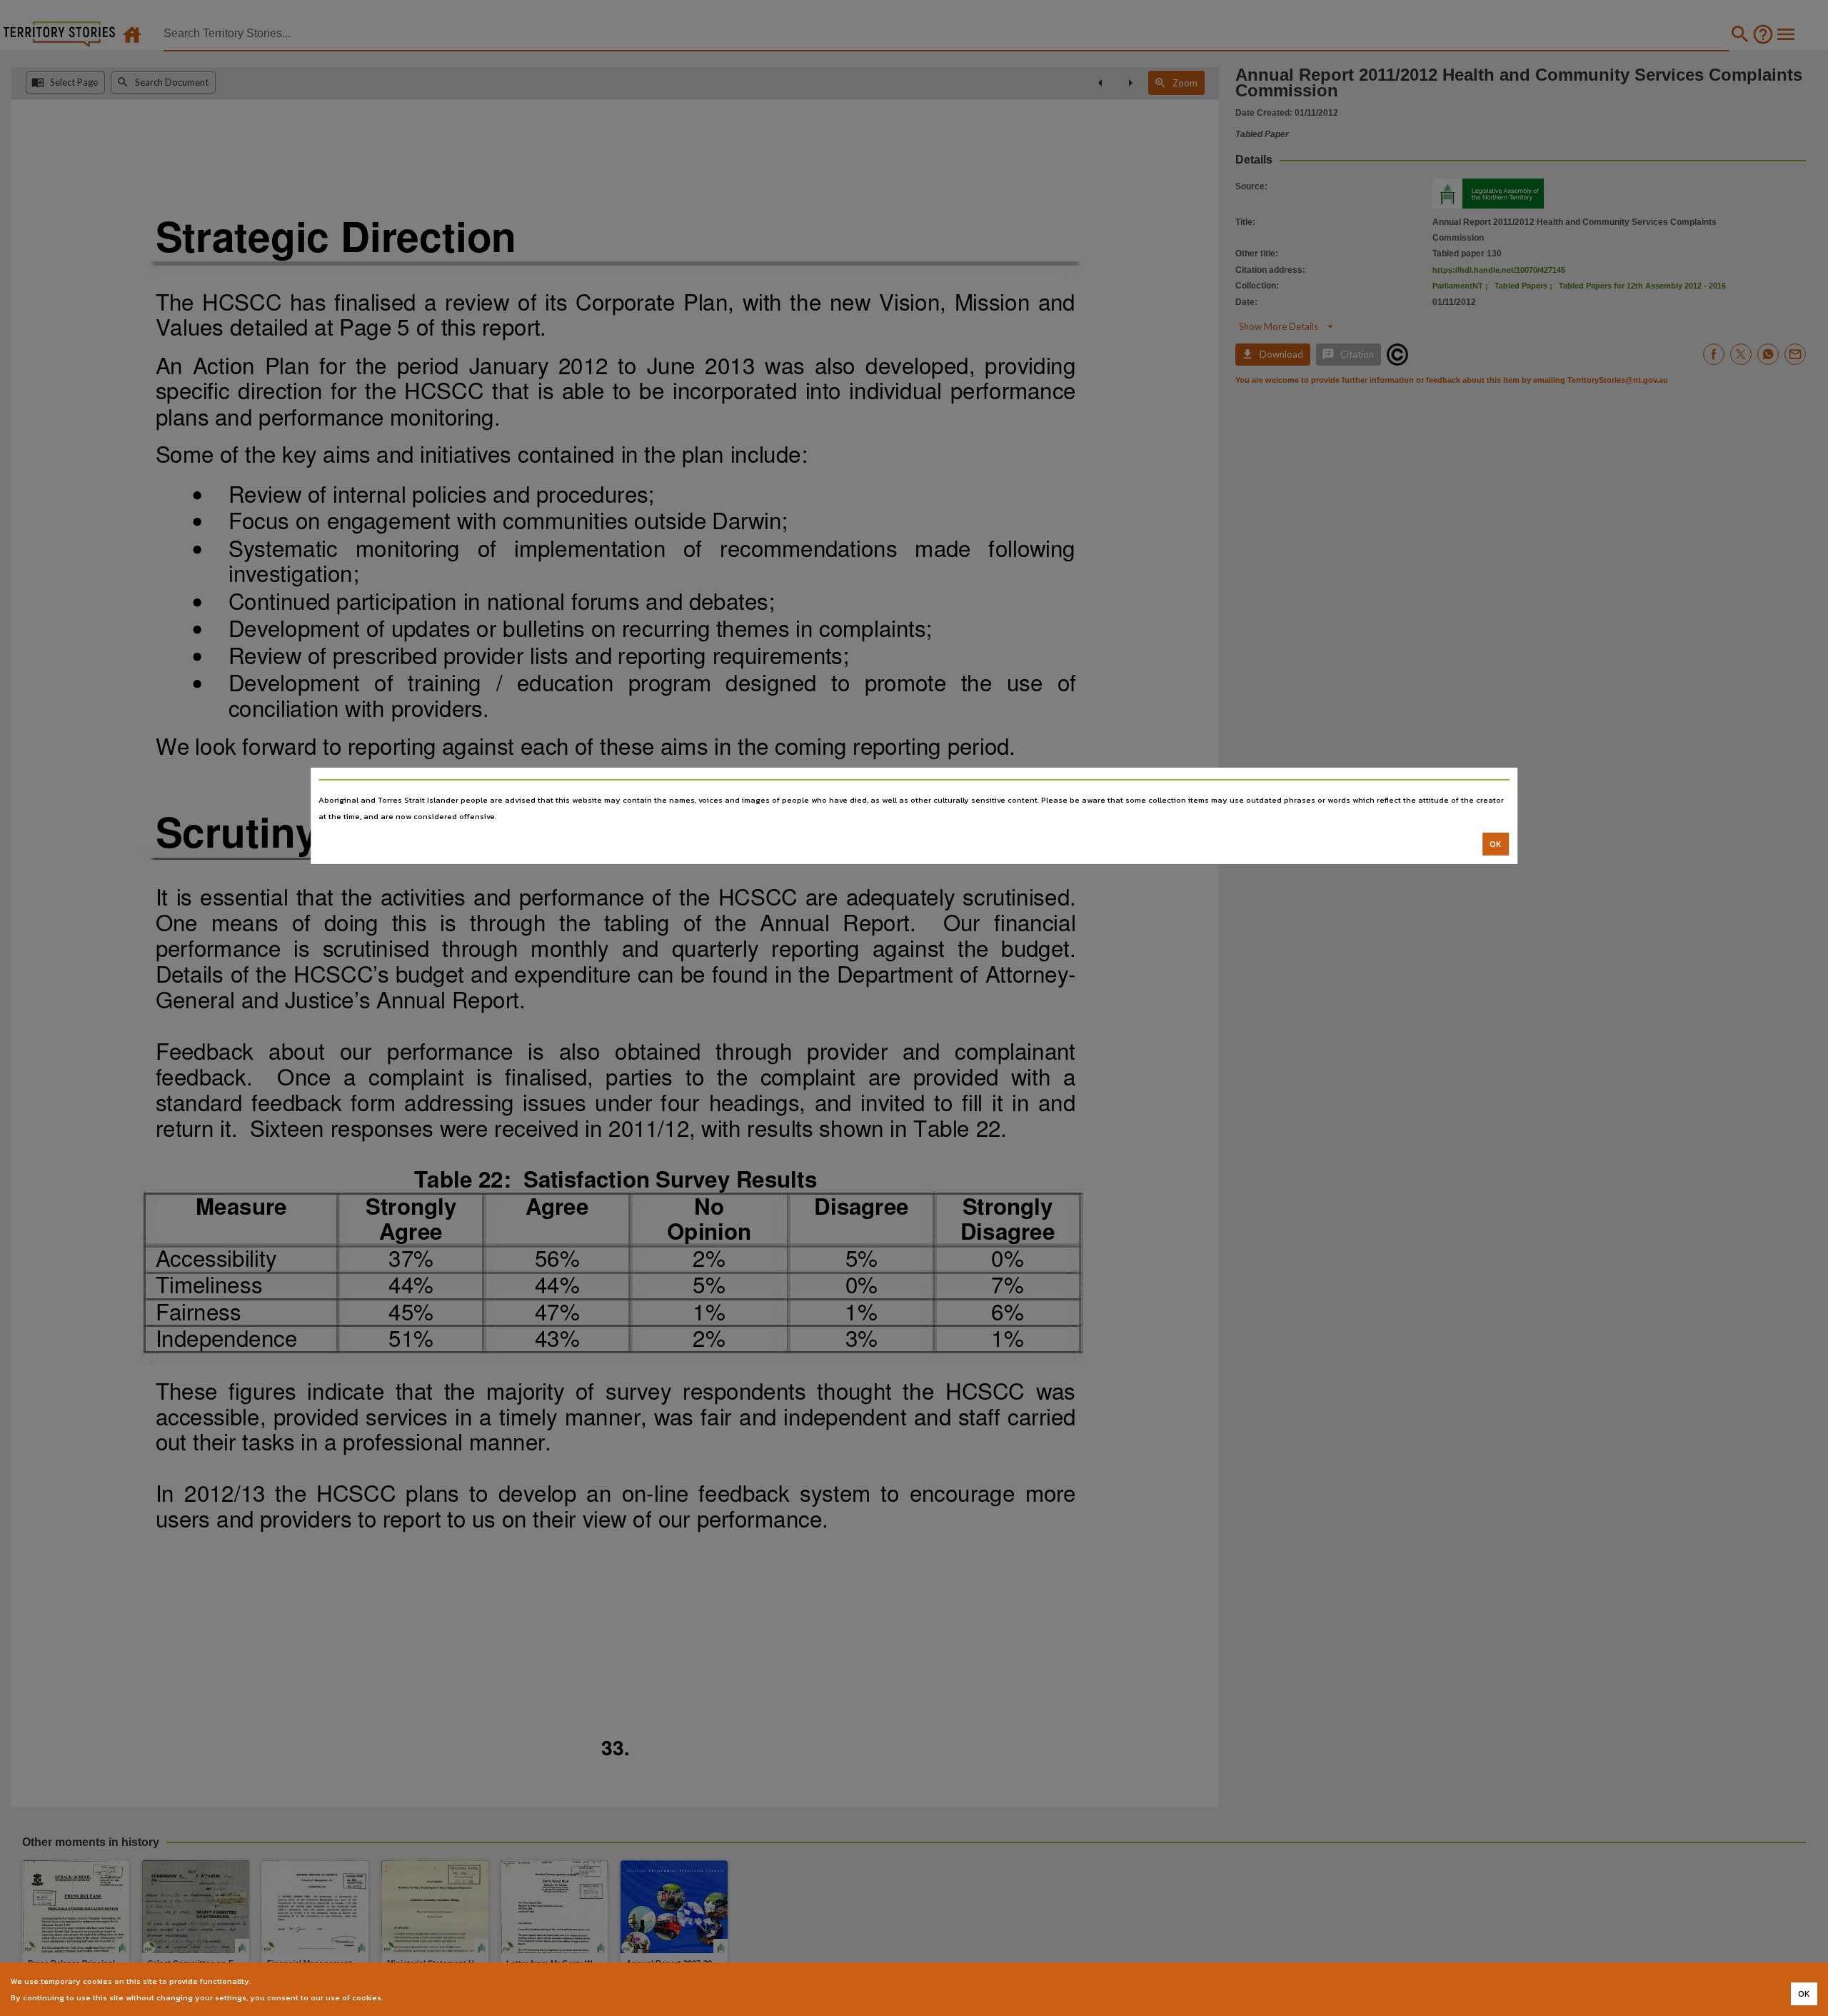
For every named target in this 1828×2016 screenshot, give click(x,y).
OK (1496, 844)
